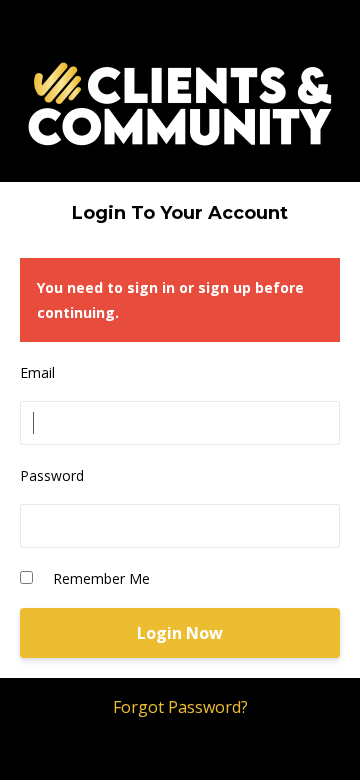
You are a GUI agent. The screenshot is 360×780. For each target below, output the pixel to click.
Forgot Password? (180, 707)
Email (37, 372)
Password (52, 475)
